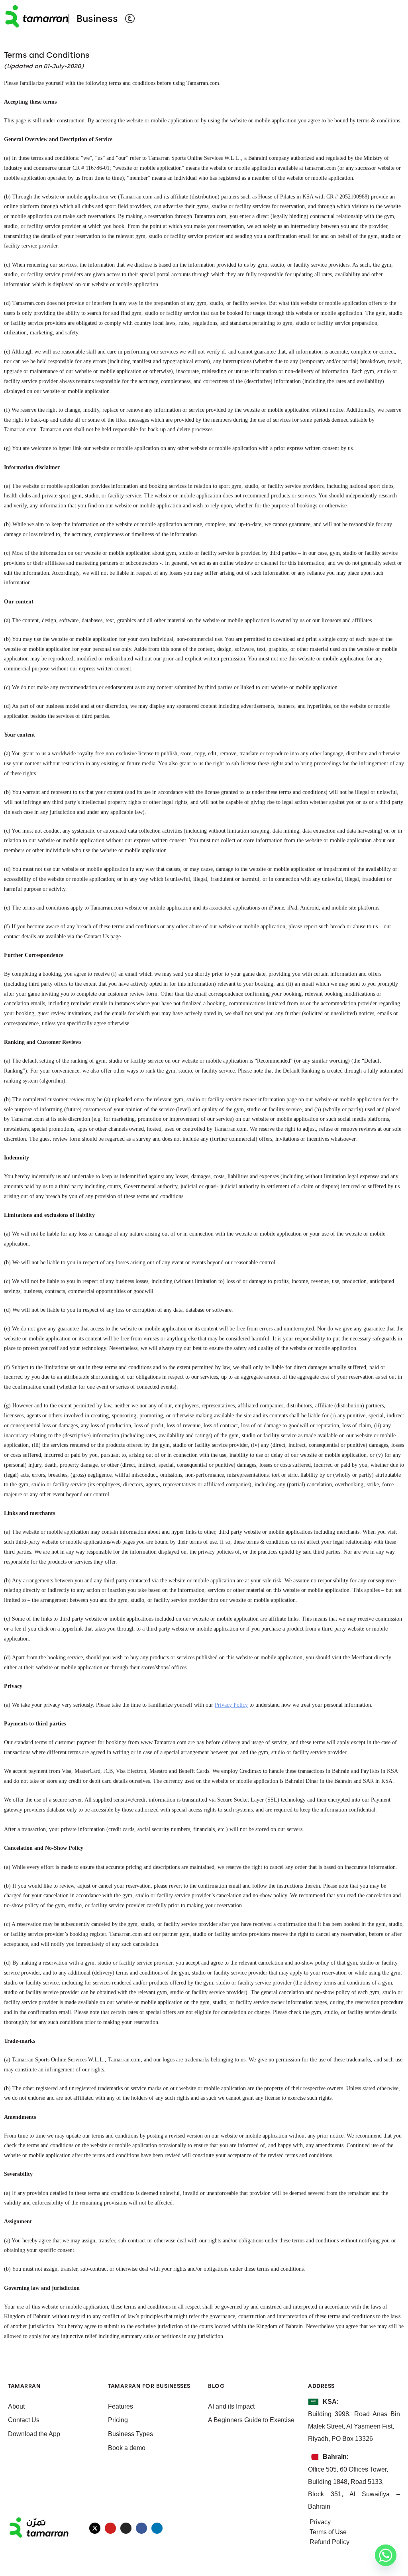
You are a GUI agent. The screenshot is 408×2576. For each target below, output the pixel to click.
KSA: (331, 2402)
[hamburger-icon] (391, 19)
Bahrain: (336, 2457)
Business (97, 19)
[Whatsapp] (386, 2555)
